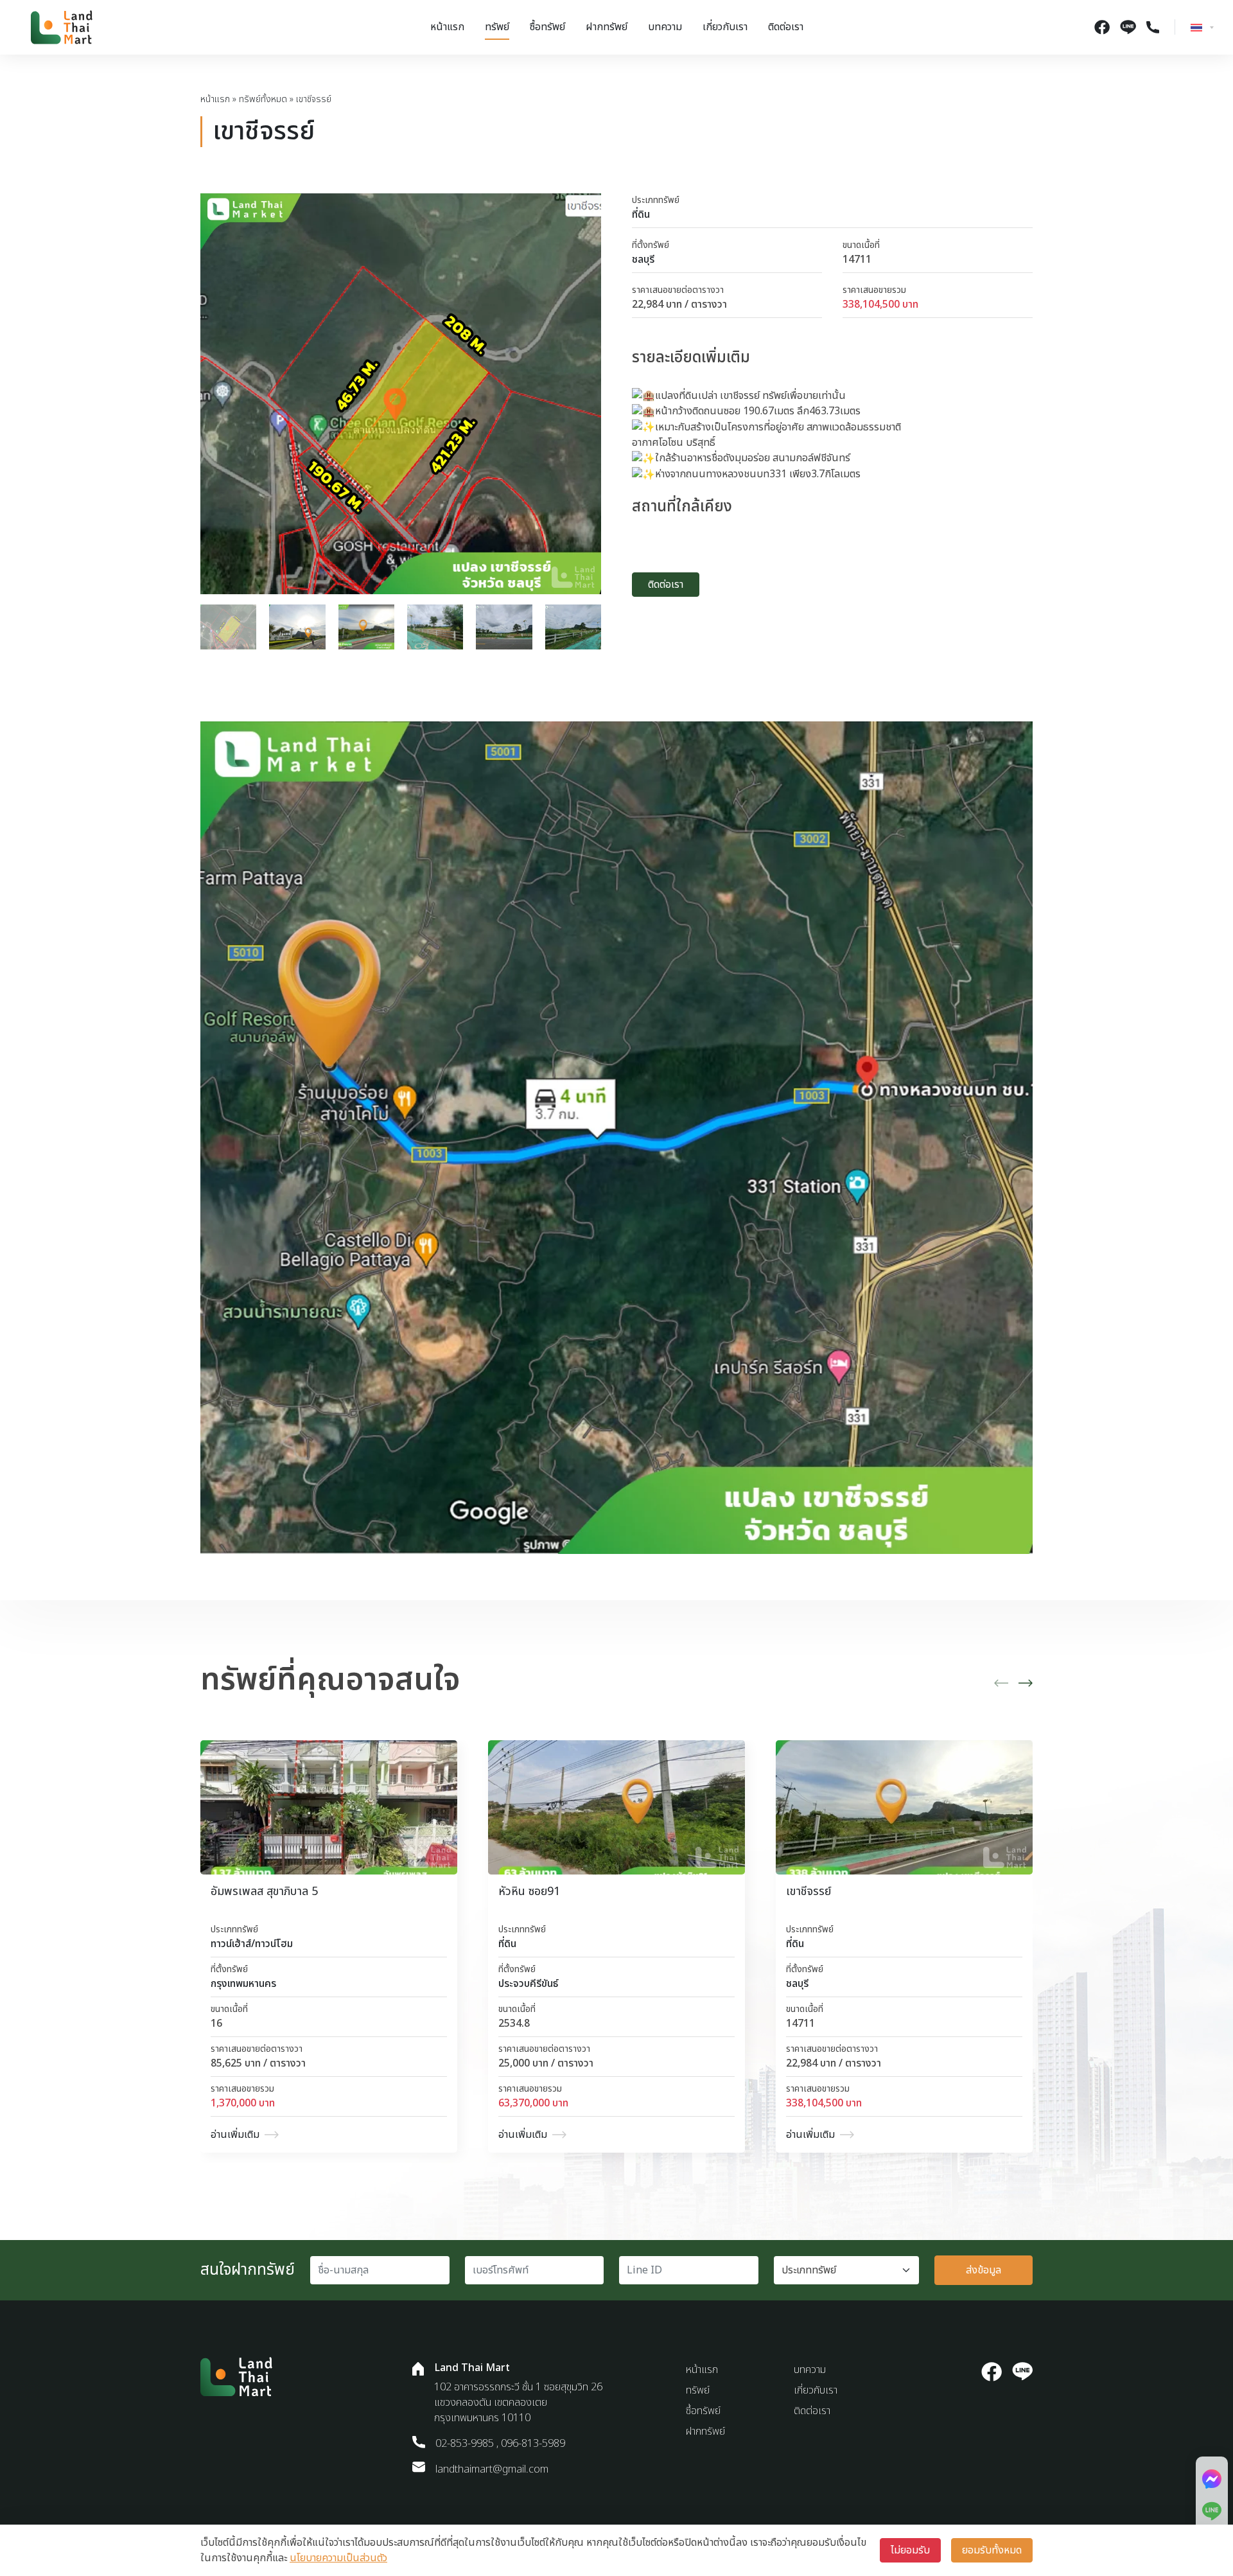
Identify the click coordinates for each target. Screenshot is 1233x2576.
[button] (1001, 1683)
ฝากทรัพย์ (607, 27)
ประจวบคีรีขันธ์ (528, 1984)
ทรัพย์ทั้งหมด (263, 99)
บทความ (665, 27)
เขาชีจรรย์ (809, 1892)
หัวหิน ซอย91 (529, 1892)
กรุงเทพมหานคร (243, 1984)
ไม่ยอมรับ (910, 2550)
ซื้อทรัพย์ (547, 27)
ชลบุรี (643, 260)
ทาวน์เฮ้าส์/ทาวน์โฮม (252, 1944)
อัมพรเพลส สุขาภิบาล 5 (264, 1892)
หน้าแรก (447, 27)
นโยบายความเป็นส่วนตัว (338, 2558)
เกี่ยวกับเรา (725, 27)
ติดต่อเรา (786, 27)
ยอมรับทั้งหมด (992, 2550)
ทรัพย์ (497, 27)
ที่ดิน (641, 215)
